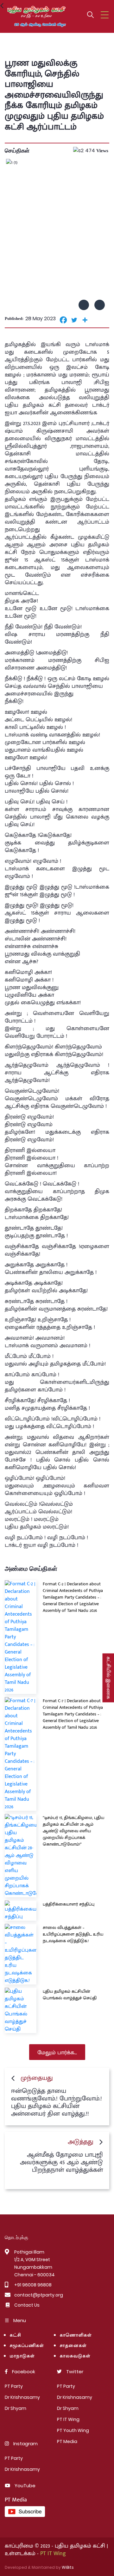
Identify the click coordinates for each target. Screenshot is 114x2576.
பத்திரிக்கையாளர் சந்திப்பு (69, 1904)
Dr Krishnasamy (22, 2397)
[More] (85, 320)
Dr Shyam (16, 2408)
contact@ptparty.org (39, 2295)
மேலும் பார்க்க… (57, 2053)
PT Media (67, 2441)
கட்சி (15, 2336)
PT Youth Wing (73, 2430)
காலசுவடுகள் (76, 2356)
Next (100, 305)
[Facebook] (63, 320)
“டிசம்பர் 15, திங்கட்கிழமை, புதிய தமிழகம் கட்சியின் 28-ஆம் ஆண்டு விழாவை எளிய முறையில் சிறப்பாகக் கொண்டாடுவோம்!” (73, 1831)
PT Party (14, 2386)
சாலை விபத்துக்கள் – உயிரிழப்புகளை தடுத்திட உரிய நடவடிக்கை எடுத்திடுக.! (73, 1934)
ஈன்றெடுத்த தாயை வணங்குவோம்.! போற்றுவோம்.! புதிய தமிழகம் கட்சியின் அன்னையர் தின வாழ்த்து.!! (57, 2102)
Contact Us (27, 2305)
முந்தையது (37, 2078)
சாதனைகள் (73, 2346)
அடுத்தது (81, 2142)
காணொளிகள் (76, 2336)
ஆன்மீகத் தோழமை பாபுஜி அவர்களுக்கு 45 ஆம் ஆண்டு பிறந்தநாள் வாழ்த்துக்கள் (61, 2162)
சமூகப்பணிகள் (27, 2346)
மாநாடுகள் (22, 2356)
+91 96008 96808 (33, 2285)
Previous (84, 305)
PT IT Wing (68, 2419)
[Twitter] (74, 320)
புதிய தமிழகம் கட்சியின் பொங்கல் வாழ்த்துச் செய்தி (70, 1995)
